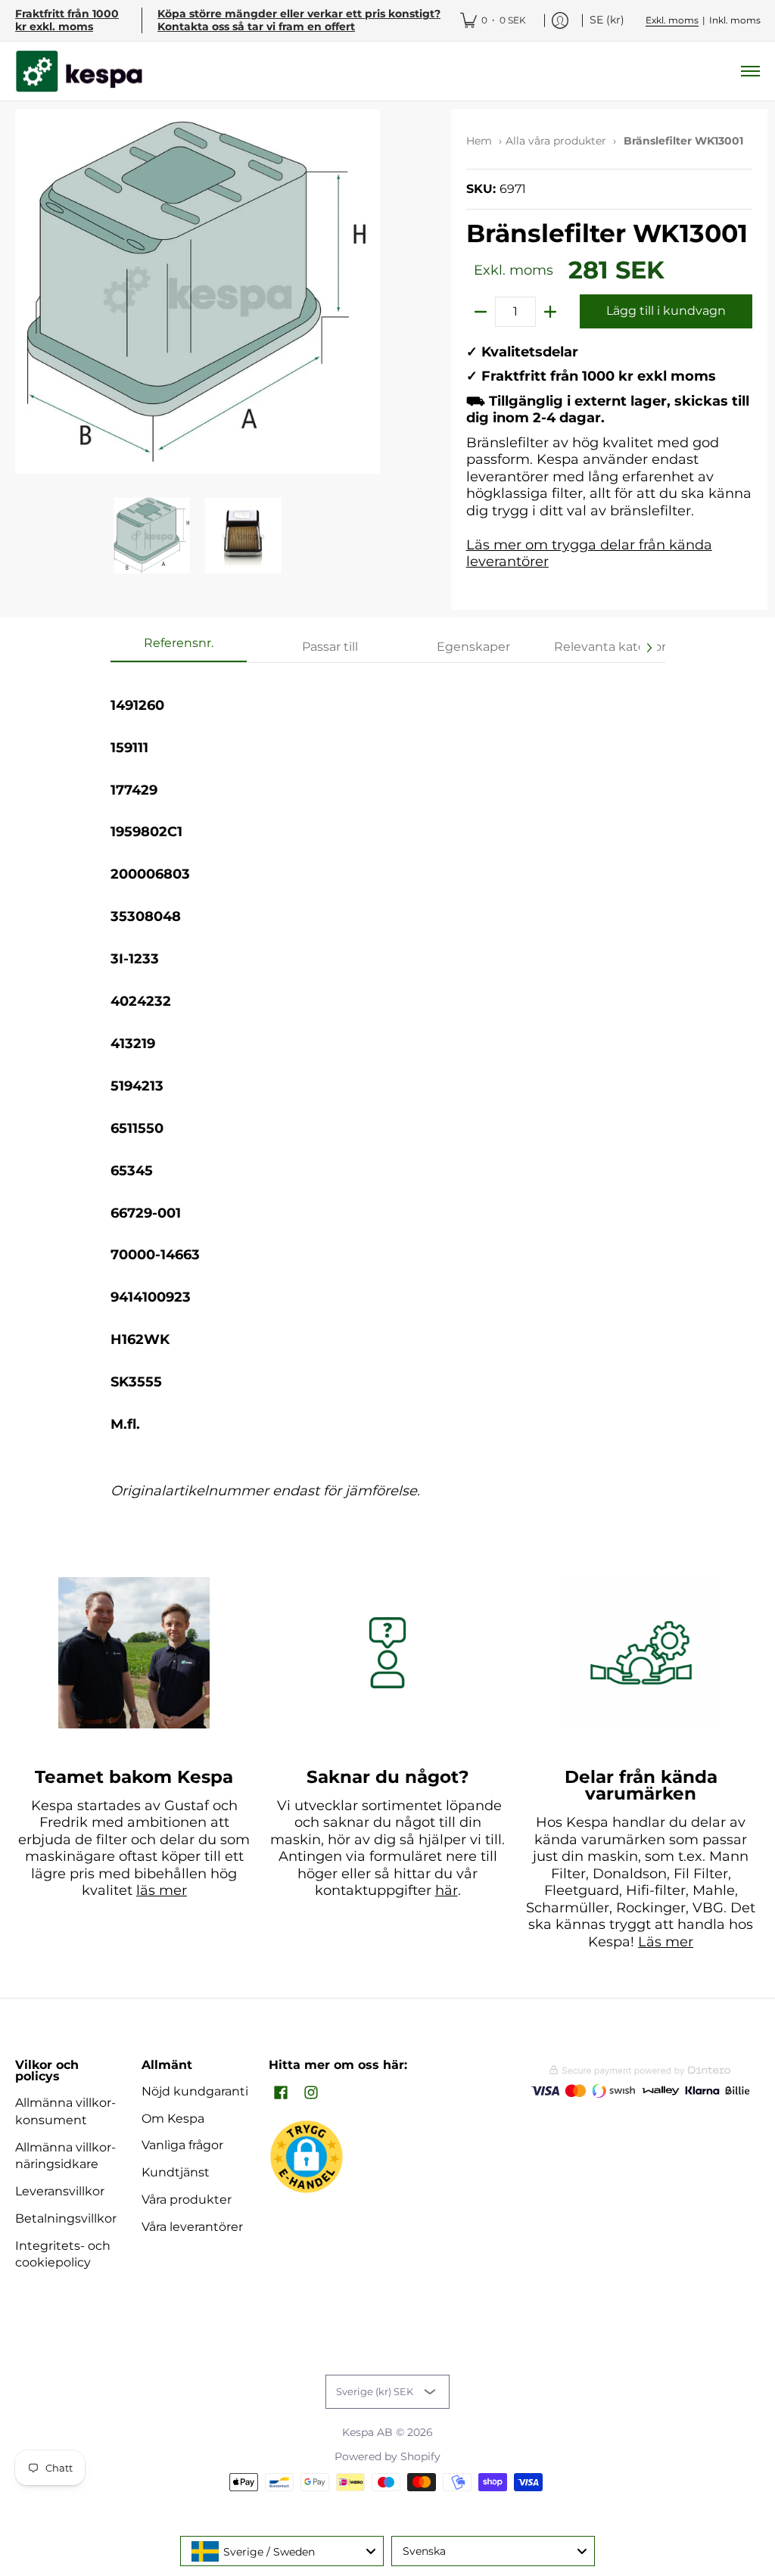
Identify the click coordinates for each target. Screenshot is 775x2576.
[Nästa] (649, 648)
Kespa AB (367, 2432)
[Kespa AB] (79, 72)
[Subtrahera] (481, 312)
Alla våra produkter (556, 141)
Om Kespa (173, 2119)
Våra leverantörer (192, 2227)
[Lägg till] (550, 312)
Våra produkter (187, 2200)
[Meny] (750, 72)
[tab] (179, 648)
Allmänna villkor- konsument (65, 2111)
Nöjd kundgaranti (195, 2091)
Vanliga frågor (182, 2145)
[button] (281, 2094)
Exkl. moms (672, 20)
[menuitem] (493, 20)
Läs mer (666, 1942)
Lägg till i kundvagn (666, 311)
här (447, 1890)
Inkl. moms (735, 20)
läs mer (162, 1890)
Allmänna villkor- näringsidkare (65, 2156)
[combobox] (282, 2551)
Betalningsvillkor (66, 2218)
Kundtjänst (176, 2172)
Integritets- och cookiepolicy (63, 2254)
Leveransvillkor (60, 2191)
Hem (479, 141)
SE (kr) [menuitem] (607, 20)
